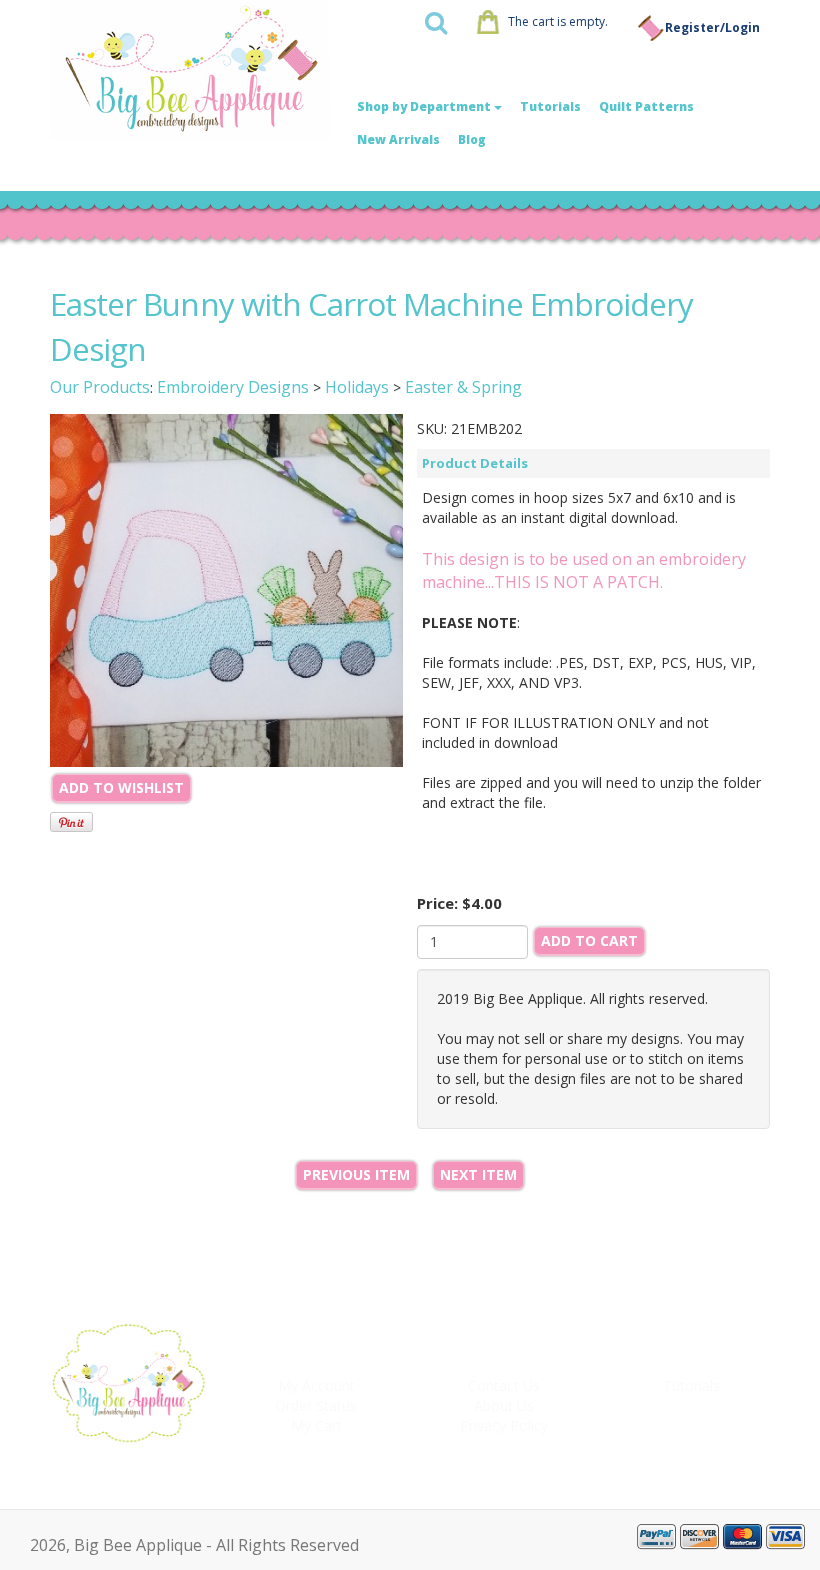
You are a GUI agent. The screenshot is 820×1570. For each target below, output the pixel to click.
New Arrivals (398, 139)
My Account (316, 1385)
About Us (504, 1405)
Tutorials (550, 106)
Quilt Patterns (646, 106)
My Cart (316, 1425)
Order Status (316, 1405)
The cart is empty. (558, 21)
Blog (472, 139)
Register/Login (712, 27)
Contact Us (504, 1385)
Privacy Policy (504, 1425)
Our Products (100, 387)
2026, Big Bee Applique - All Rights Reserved (194, 1545)
